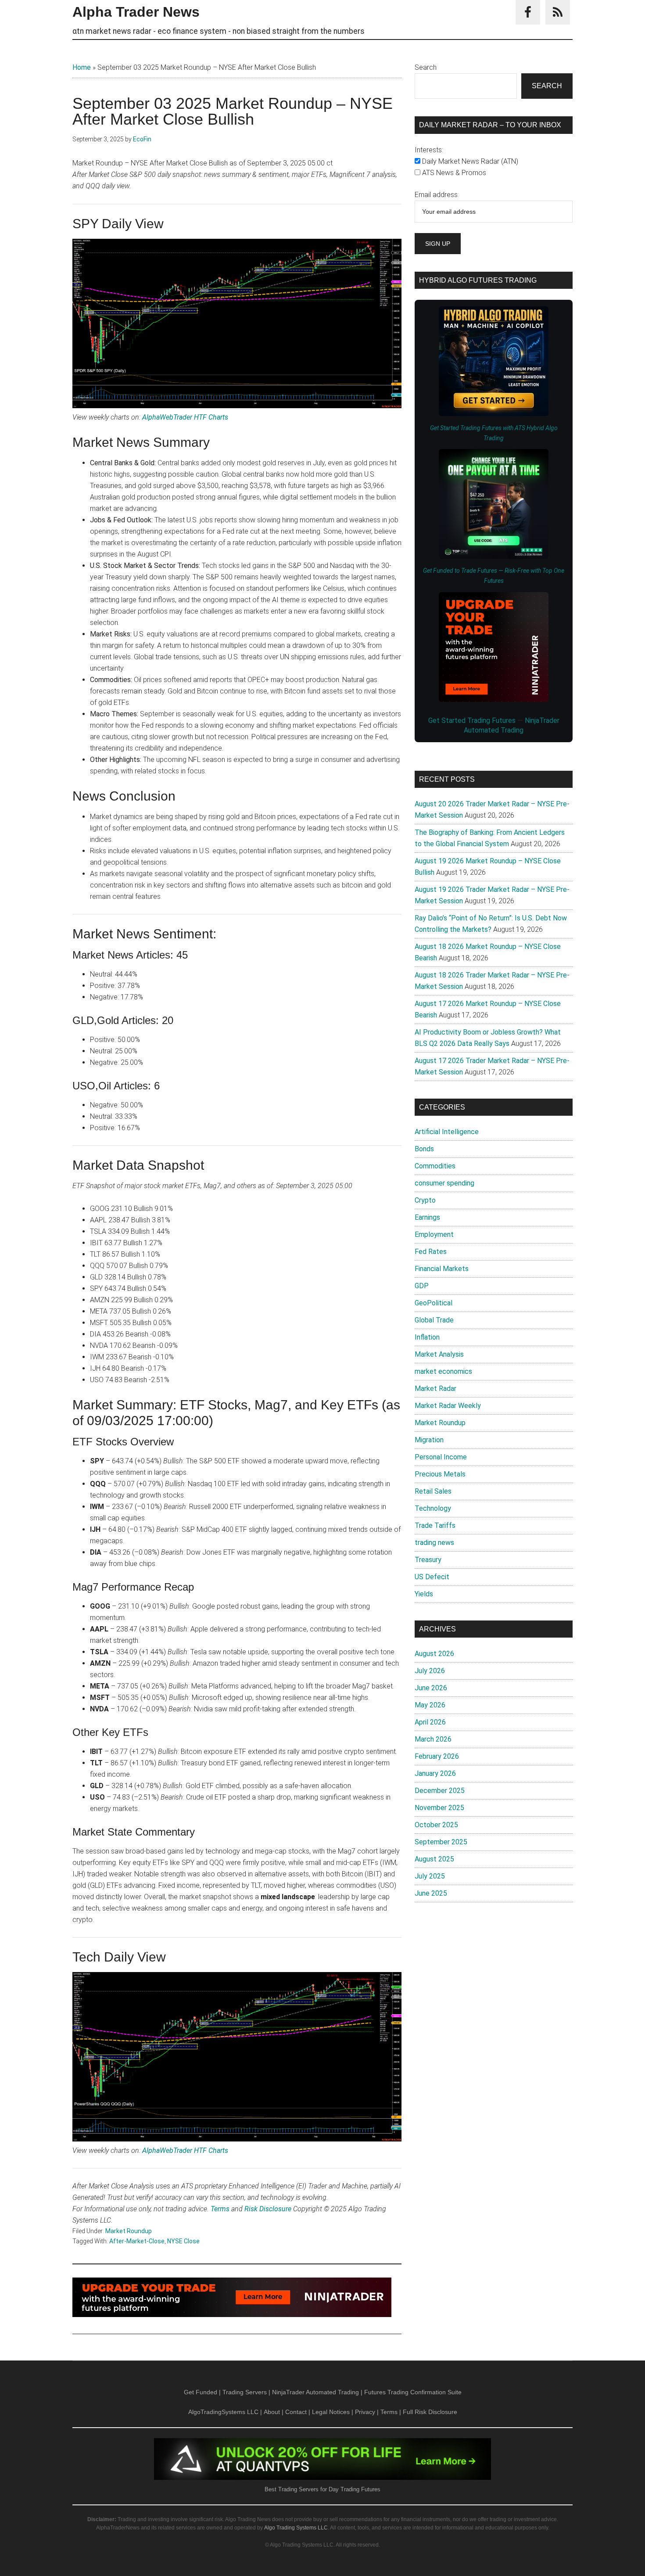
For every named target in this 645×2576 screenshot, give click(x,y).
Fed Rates (431, 1252)
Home (82, 67)
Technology (433, 1508)
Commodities (435, 1166)
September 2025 (441, 1842)
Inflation (427, 1337)
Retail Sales (433, 1491)
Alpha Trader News (136, 12)
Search (426, 67)
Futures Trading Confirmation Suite (413, 2392)
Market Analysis (439, 1354)
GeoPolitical (434, 1303)
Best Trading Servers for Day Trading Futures (322, 2489)
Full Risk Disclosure (430, 2412)
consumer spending (444, 1183)
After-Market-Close (137, 2241)
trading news (434, 1543)
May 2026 (430, 1705)
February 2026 (437, 1756)
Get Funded (201, 2392)
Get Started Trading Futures (473, 720)
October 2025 (436, 1825)
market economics (443, 1371)
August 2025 (434, 1859)
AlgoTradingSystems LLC (223, 2412)
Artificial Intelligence (447, 1132)
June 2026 (431, 1688)
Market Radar (435, 1389)
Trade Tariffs (435, 1525)
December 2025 (440, 1791)
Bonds (424, 1149)
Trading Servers (245, 2392)
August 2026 (434, 1654)
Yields (424, 1594)
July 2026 (430, 1671)
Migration (429, 1440)
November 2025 (439, 1808)
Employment (434, 1234)
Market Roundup (129, 2231)
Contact (296, 2412)
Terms (220, 2209)
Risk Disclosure (268, 2209)
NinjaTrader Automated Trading (315, 2392)
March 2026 (433, 1739)
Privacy (365, 2412)
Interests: (429, 150)
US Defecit (432, 1577)
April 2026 (430, 1722)
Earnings (427, 1217)
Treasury (428, 1560)
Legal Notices (331, 2412)
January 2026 (435, 1773)
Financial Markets (442, 1269)
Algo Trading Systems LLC (296, 2528)
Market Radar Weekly (448, 1406)
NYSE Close (183, 2241)
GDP (422, 1286)
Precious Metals (440, 1474)
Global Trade (434, 1320)
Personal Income (441, 1457)
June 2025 (431, 1893)
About (272, 2412)
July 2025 (430, 1876)
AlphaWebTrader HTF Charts (185, 417)
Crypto (425, 1200)
